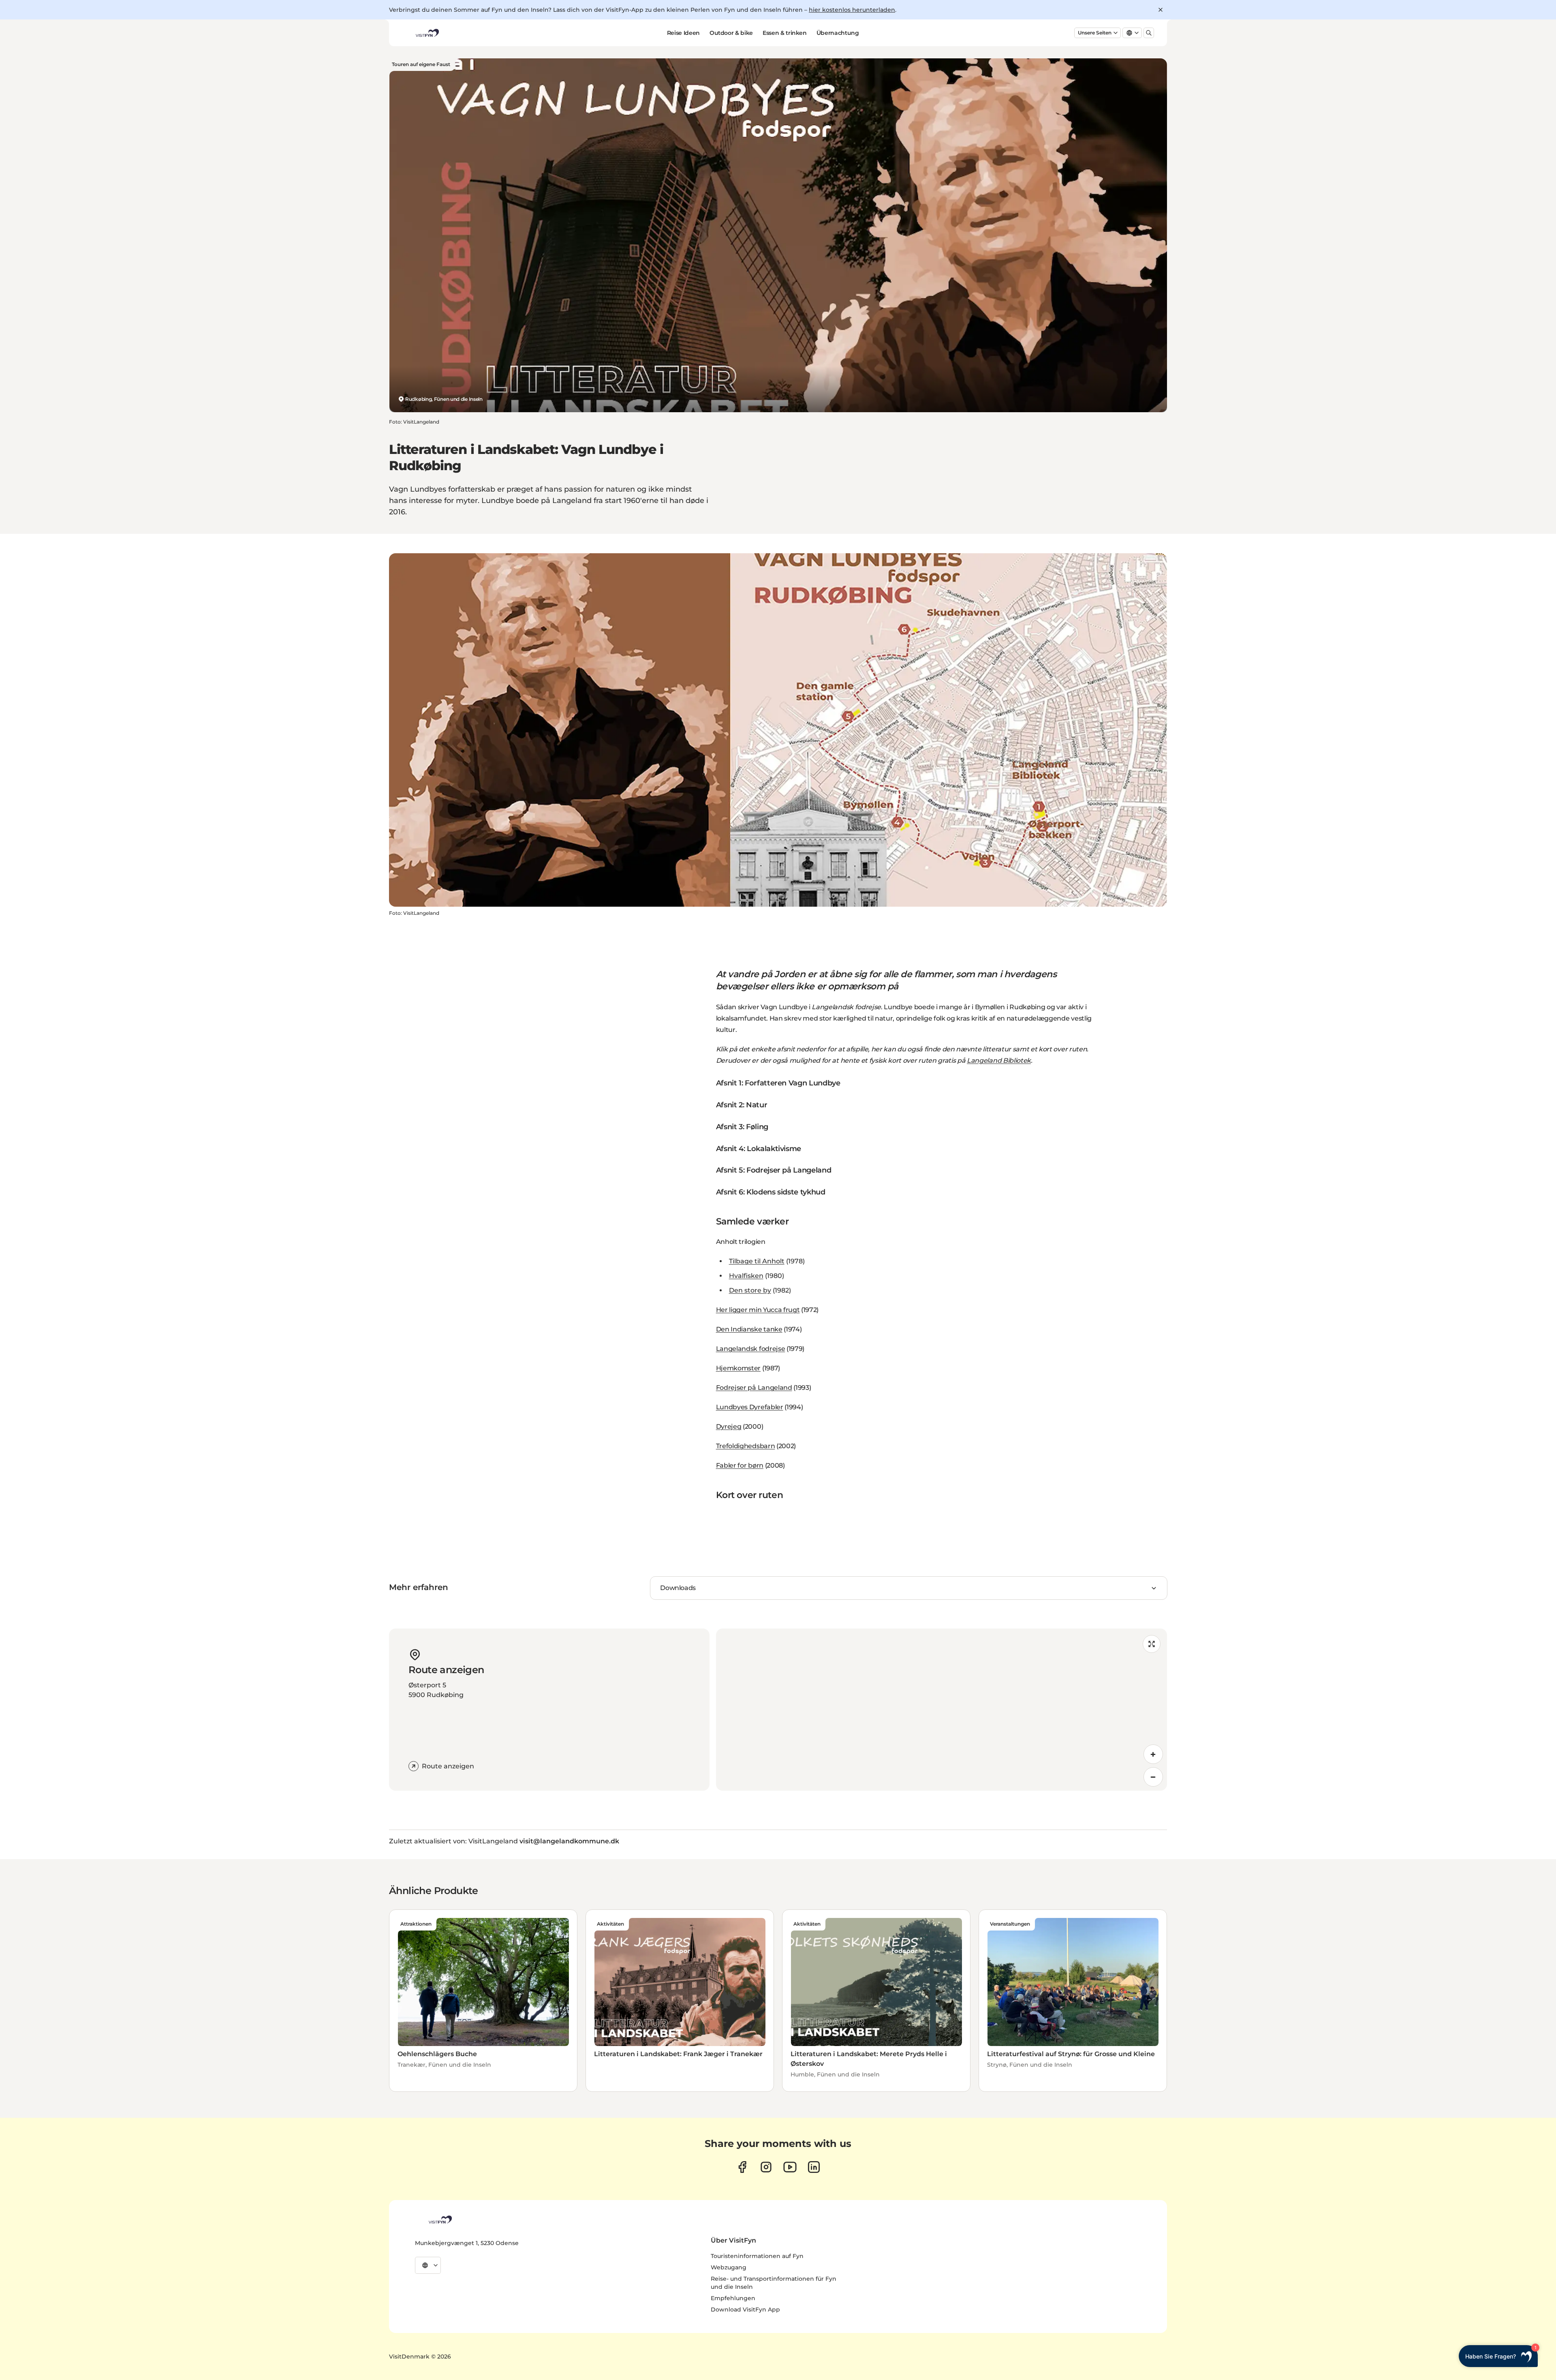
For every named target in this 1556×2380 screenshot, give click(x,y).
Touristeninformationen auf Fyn (757, 2256)
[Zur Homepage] (427, 33)
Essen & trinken (785, 33)
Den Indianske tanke (749, 1329)
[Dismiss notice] (1161, 10)
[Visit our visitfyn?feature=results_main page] (790, 2167)
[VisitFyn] (440, 2219)
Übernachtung (838, 33)
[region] (942, 1710)
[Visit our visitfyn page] (766, 2167)
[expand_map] (1152, 1644)
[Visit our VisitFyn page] (742, 2167)
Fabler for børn (740, 1465)
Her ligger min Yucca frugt (758, 1310)
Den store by (750, 1290)
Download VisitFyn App (745, 2309)
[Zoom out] (1153, 1777)
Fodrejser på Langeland (754, 1388)
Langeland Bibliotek (999, 1061)
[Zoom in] (1153, 1754)
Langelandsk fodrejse (751, 1349)
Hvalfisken (746, 1276)
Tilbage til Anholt (757, 1261)
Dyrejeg (729, 1427)
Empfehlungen (733, 2298)
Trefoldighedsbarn (746, 1446)
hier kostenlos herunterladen (852, 10)
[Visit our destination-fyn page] (814, 2167)
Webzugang (729, 2267)
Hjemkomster (738, 1368)
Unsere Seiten (1095, 33)
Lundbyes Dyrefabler (750, 1407)
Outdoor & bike (731, 33)
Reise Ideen (683, 33)
